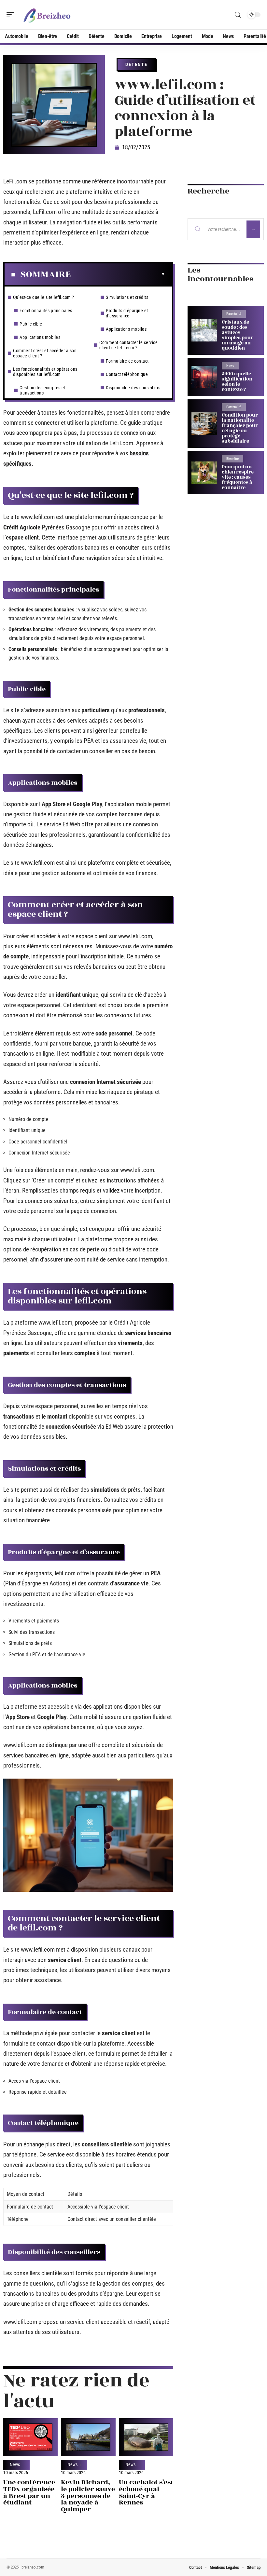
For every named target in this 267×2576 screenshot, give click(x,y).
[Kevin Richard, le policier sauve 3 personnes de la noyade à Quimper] (88, 2437)
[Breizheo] (47, 15)
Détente (136, 64)
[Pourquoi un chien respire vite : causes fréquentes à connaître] (204, 473)
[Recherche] (238, 15)
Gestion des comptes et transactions (42, 390)
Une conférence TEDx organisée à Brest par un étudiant (29, 2492)
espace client (22, 537)
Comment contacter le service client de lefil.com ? (128, 345)
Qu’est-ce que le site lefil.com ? (44, 297)
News (15, 2465)
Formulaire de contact (127, 361)
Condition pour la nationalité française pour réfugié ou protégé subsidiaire (240, 428)
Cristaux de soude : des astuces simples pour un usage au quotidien (238, 335)
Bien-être (232, 459)
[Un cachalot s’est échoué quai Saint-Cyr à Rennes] (146, 2437)
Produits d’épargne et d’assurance (127, 313)
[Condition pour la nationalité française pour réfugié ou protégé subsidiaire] (204, 424)
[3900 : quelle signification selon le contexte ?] (204, 377)
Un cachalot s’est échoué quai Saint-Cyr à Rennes (146, 2492)
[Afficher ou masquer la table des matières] (118, 274)
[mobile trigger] (12, 15)
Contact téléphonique (127, 374)
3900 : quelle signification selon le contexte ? (237, 382)
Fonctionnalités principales (46, 311)
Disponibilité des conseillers (133, 388)
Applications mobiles (40, 337)
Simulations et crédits (127, 297)
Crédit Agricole (22, 527)
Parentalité (234, 314)
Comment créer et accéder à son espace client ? (45, 353)
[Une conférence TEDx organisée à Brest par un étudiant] (30, 2437)
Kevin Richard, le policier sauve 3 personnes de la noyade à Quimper (88, 2496)
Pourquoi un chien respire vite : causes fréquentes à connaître (238, 477)
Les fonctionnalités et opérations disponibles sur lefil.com (45, 372)
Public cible (31, 324)
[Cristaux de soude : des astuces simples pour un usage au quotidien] (204, 331)
